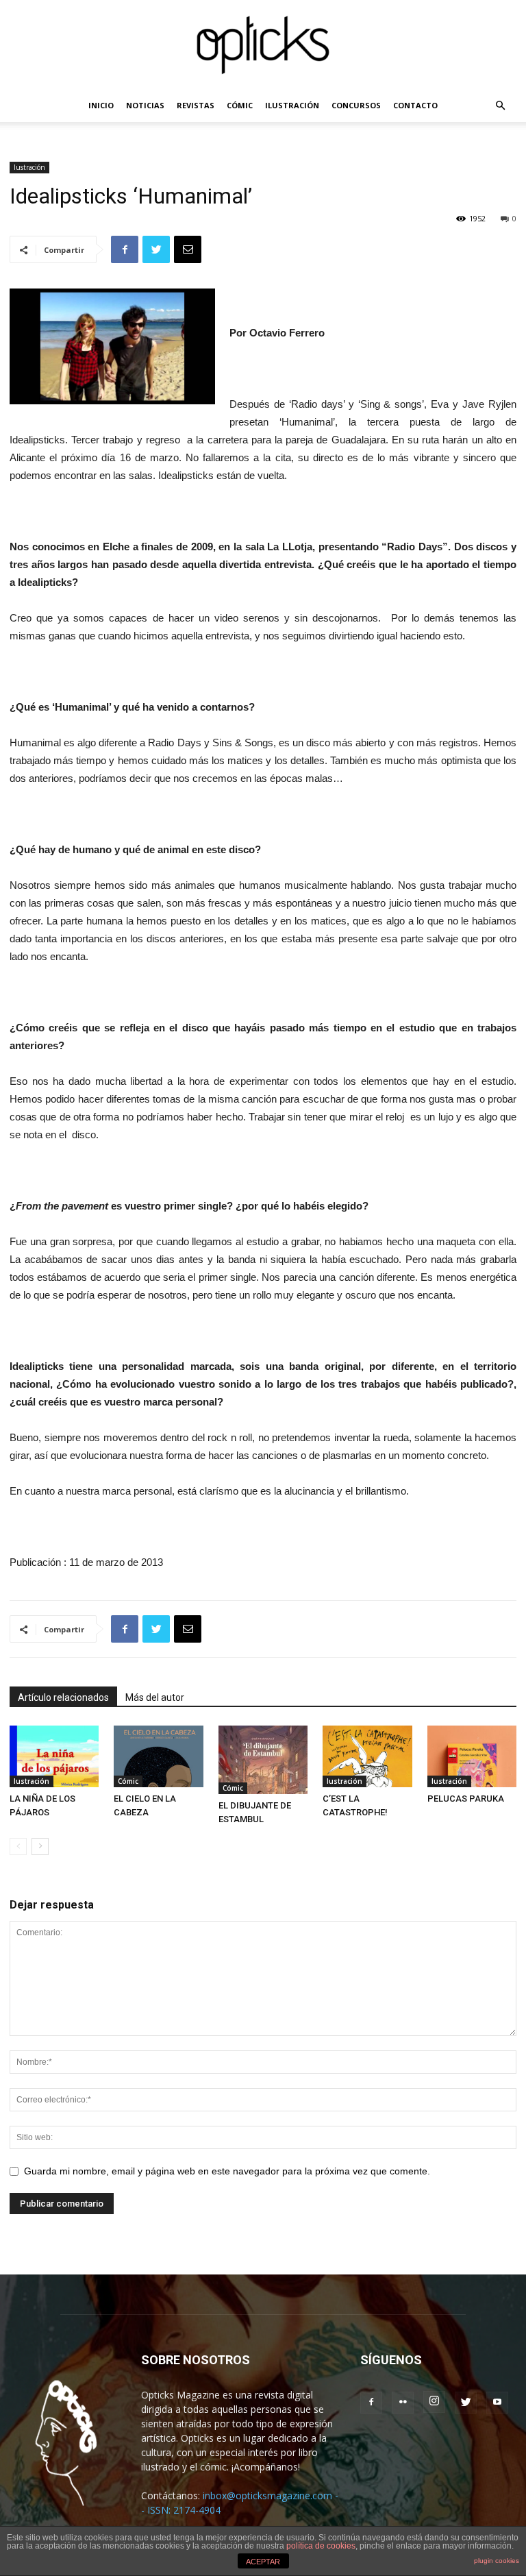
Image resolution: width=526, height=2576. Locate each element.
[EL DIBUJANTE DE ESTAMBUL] (263, 1760)
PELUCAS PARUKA (466, 1799)
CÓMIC (240, 105)
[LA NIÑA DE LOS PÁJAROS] (54, 1756)
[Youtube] (497, 2403)
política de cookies (321, 2546)
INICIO (101, 105)
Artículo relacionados (63, 1697)
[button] (500, 106)
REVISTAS (196, 105)
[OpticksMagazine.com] (263, 45)
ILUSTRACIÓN (292, 105)
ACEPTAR (263, 2562)
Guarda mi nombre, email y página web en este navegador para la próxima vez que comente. (227, 2171)
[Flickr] (403, 2403)
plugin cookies (497, 2561)
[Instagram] (434, 2402)
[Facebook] (371, 2403)
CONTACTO (415, 105)
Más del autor (155, 1697)
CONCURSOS (356, 105)
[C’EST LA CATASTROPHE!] (367, 1756)
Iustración (29, 167)
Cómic (128, 1781)
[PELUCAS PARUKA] (472, 1756)
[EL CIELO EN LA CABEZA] (158, 1756)
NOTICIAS (145, 105)
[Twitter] (466, 2403)
